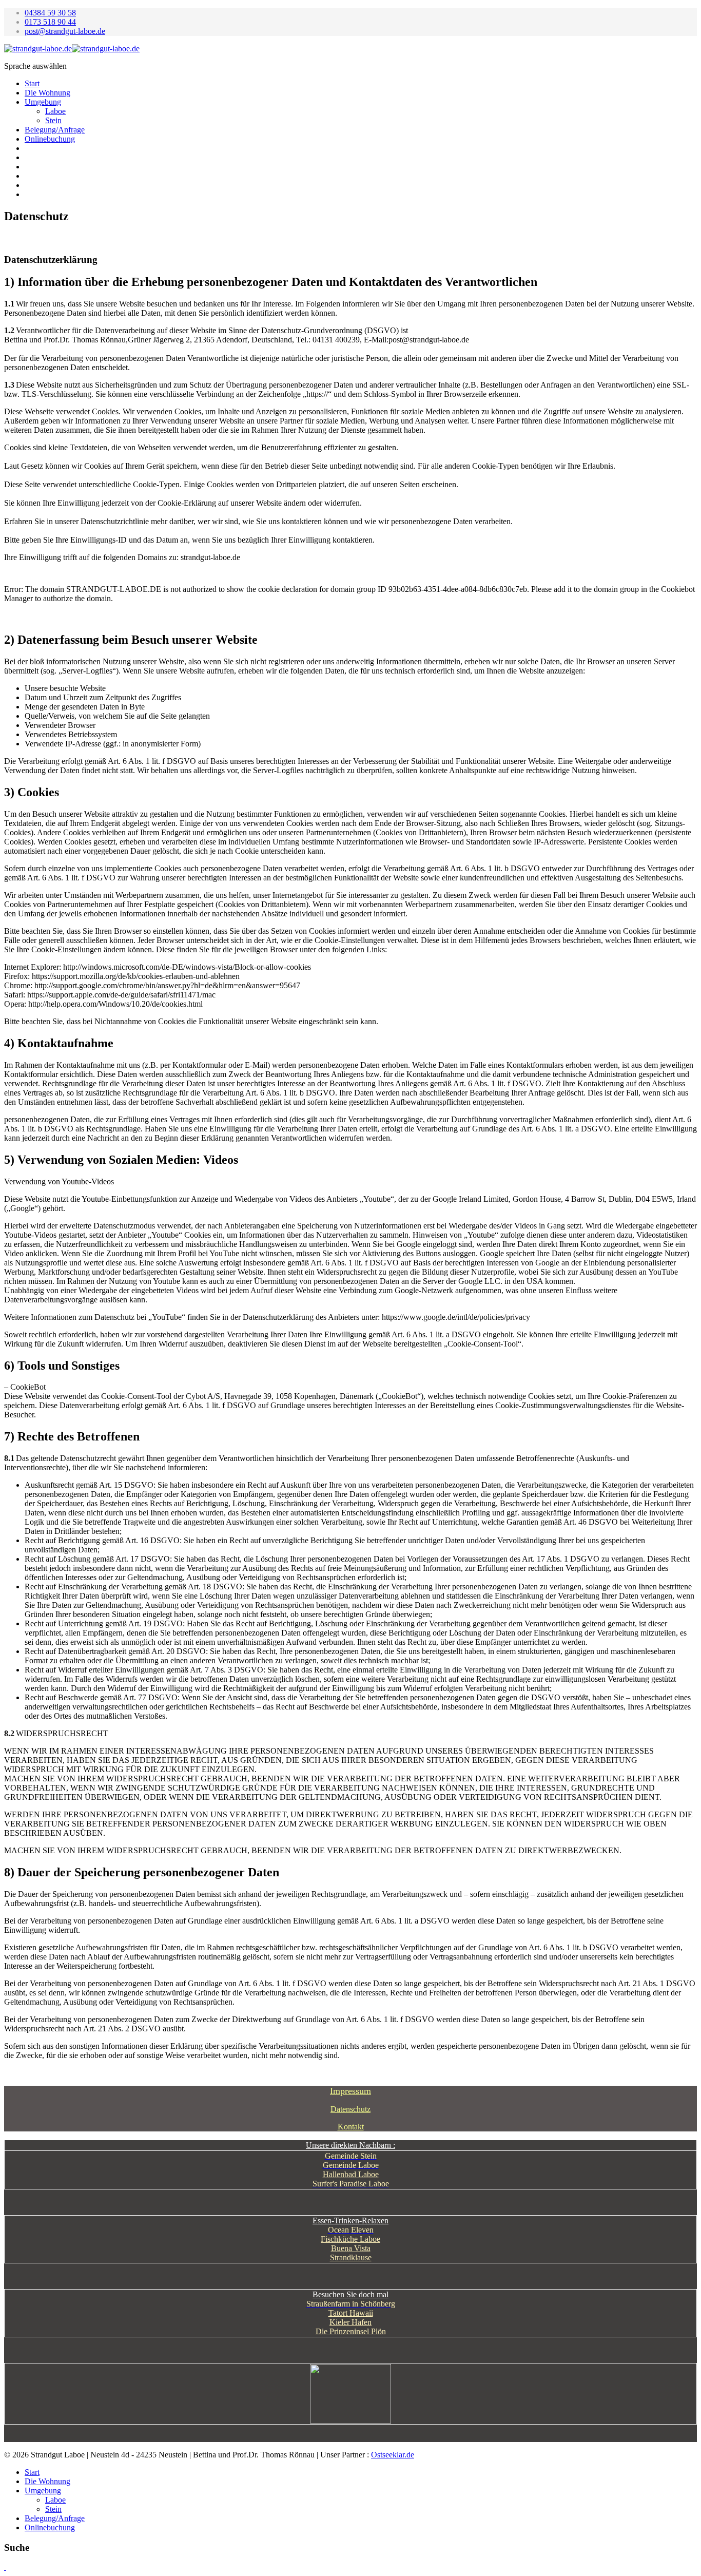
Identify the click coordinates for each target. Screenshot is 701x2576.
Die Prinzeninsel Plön (351, 2331)
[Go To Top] (5, 2567)
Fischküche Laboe (350, 2239)
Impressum (350, 2091)
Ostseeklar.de (393, 2455)
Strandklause (351, 2257)
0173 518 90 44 (50, 22)
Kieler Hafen (350, 2322)
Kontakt (351, 2127)
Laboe (55, 111)
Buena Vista (351, 2248)
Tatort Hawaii (351, 2313)
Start (32, 83)
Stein (53, 120)
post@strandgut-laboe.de (65, 31)
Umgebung (43, 102)
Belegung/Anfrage (55, 130)
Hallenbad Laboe (351, 2174)
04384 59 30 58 (50, 13)
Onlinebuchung (50, 139)
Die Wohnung (47, 93)
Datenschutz (350, 2109)
